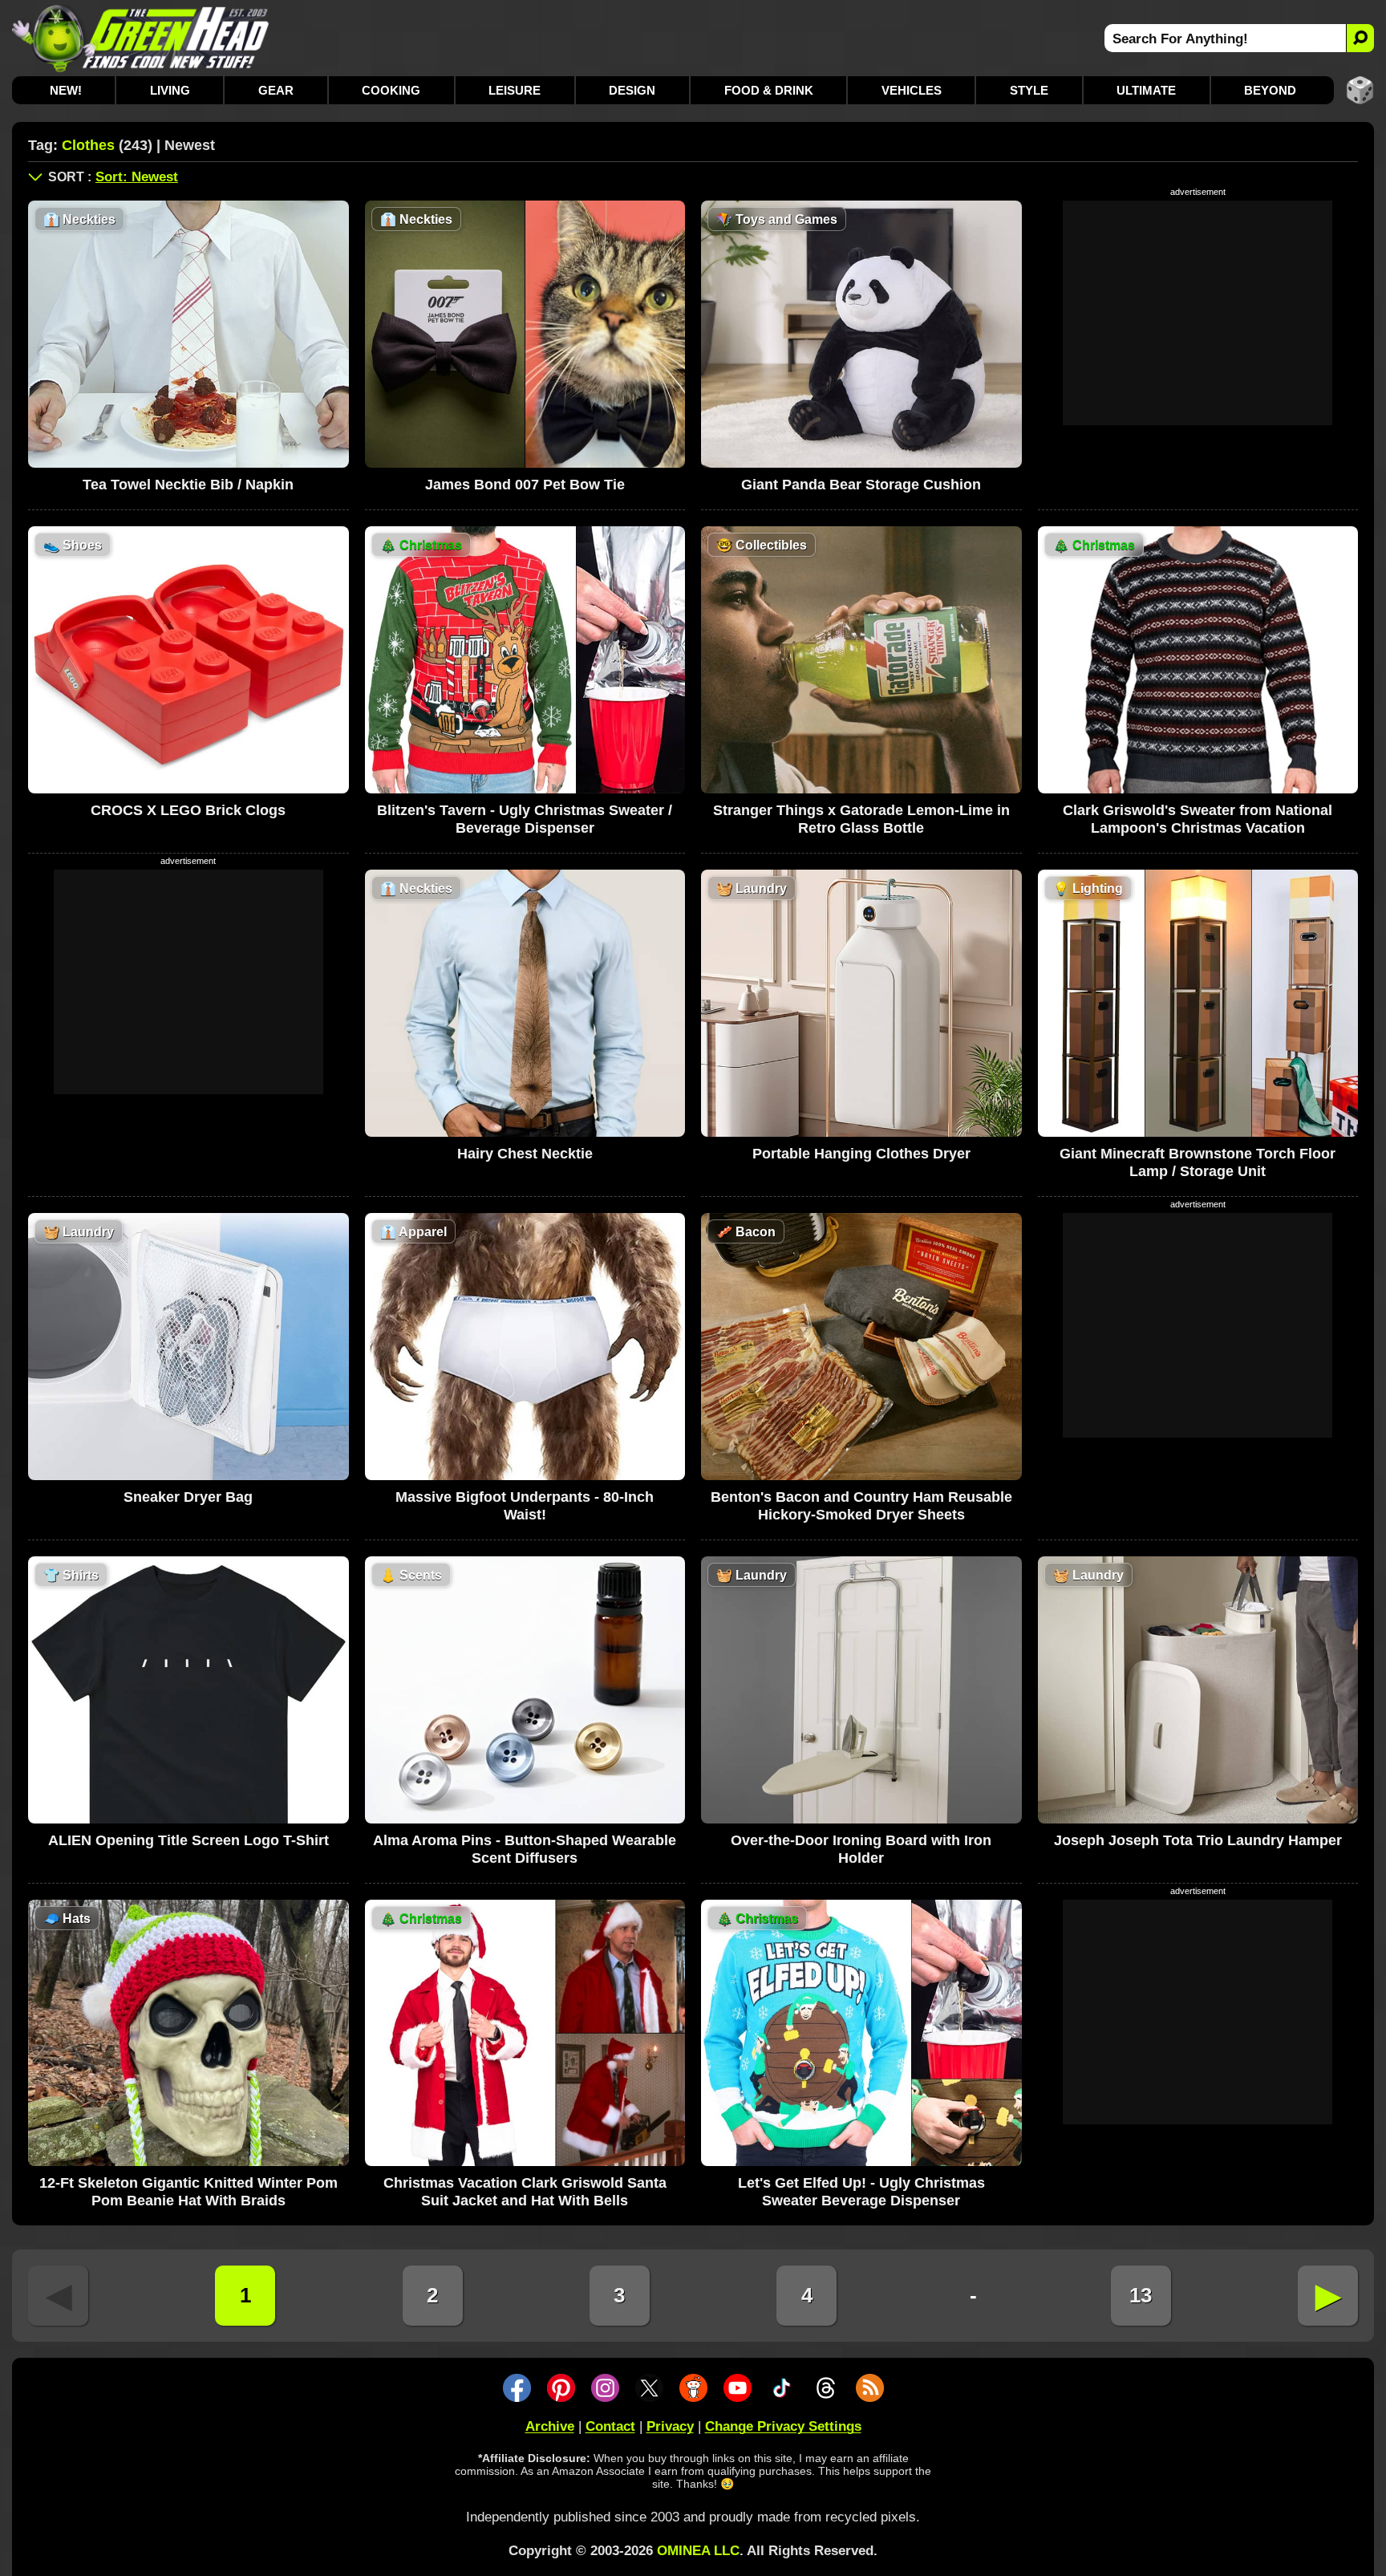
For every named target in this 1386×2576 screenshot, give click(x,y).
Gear (276, 90)
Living (170, 90)
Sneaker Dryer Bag (188, 1497)
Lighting (1088, 888)
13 (1141, 2295)
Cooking (391, 90)
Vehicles (912, 90)
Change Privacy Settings (783, 2426)
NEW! (66, 90)
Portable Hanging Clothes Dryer (861, 1154)
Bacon (746, 1232)
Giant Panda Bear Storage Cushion (861, 485)
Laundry (752, 888)
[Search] (1360, 38)
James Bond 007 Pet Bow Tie (525, 485)
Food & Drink (769, 90)
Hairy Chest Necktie (525, 1154)
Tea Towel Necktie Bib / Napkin (188, 485)
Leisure (515, 90)
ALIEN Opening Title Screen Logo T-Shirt (188, 1840)
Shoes (73, 545)
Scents (411, 1575)
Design (632, 90)
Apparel (413, 1232)
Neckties (79, 219)
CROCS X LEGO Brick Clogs (188, 810)
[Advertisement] (1198, 313)
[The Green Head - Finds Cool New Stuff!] (141, 38)
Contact (610, 2426)
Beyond (1270, 90)
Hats (67, 1919)
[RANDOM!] (1360, 90)
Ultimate (1146, 90)
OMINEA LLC (698, 2551)
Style (1029, 90)
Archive (550, 2426)
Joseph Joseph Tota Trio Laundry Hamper (1198, 1840)
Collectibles (762, 545)
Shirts (71, 1575)
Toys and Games (777, 219)
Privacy (670, 2426)
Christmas (421, 545)
